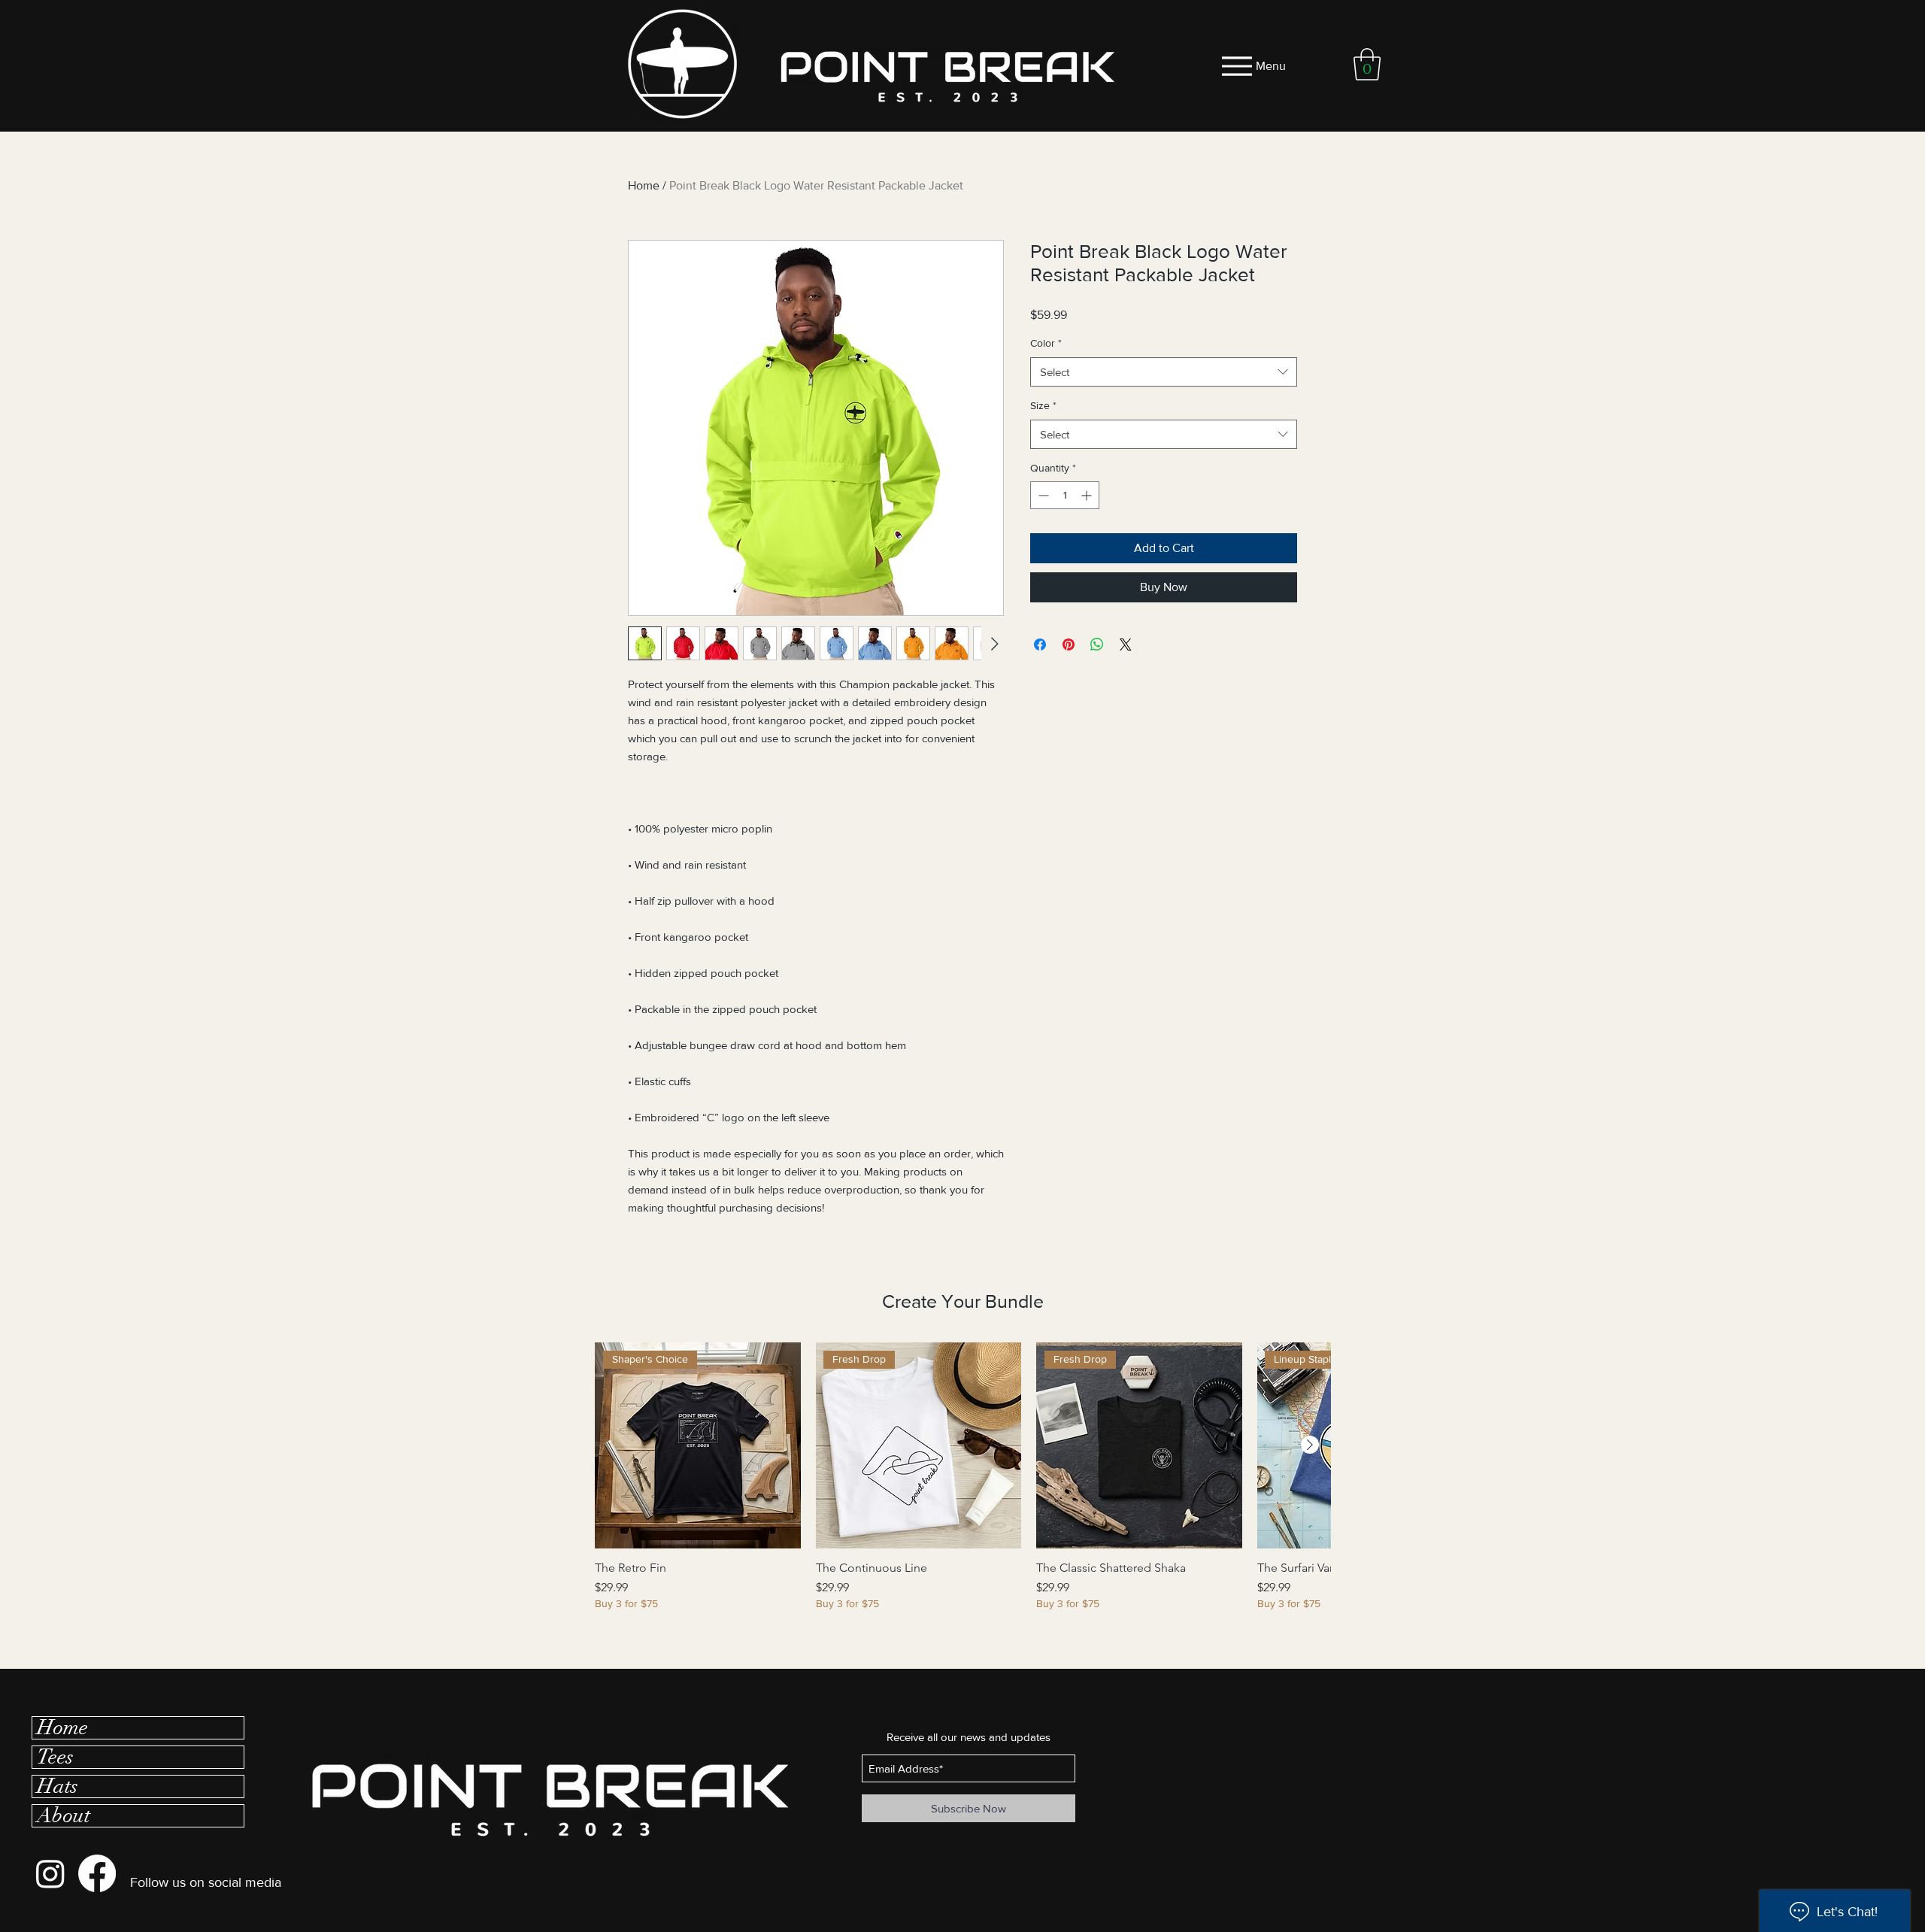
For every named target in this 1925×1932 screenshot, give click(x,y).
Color (1046, 343)
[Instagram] (50, 1873)
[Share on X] (1126, 645)
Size (1043, 405)
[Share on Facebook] (1040, 645)
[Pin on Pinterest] (1069, 645)
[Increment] (1088, 495)
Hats (58, 1786)
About (64, 1816)
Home (644, 185)
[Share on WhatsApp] (1097, 645)
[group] (962, 1484)
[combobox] (1164, 372)
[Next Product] (1310, 1445)
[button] (1367, 64)
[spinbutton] (1065, 495)
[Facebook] (97, 1873)
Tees (55, 1757)
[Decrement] (1042, 495)
